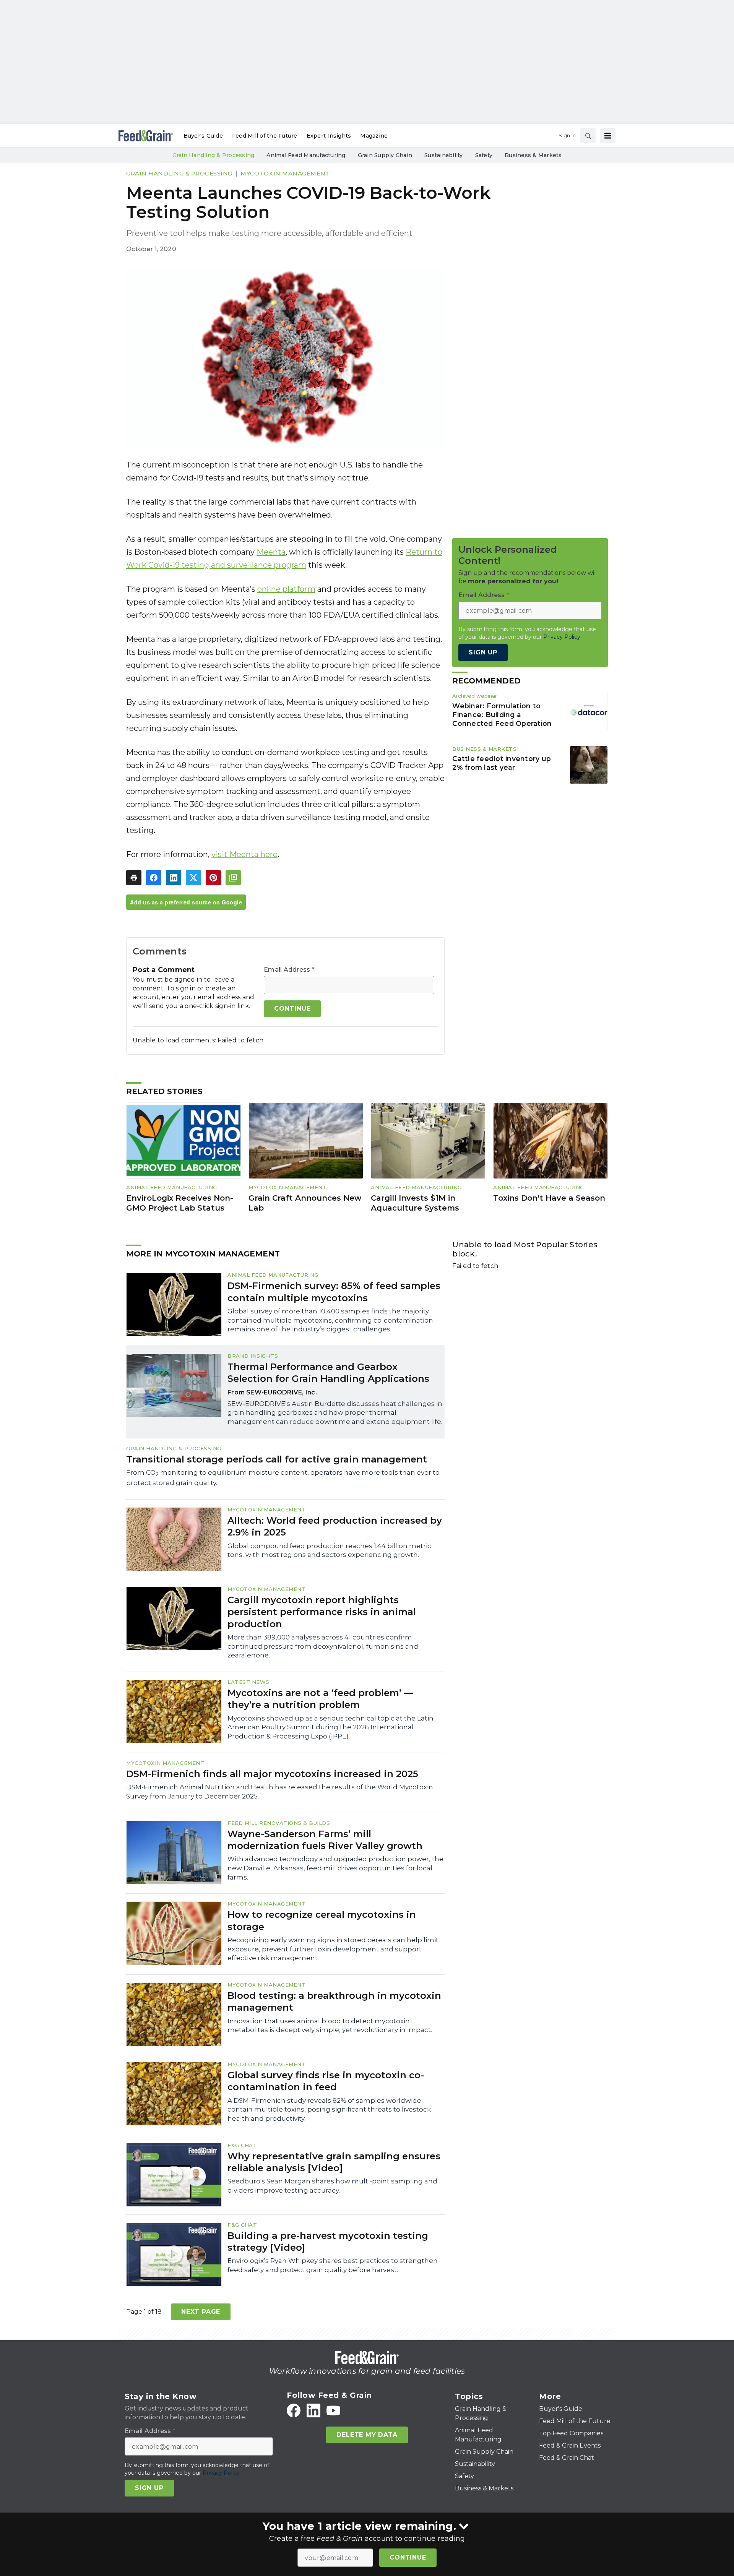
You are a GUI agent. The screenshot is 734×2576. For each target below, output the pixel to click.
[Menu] (608, 136)
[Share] (154, 878)
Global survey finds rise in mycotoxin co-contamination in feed (326, 2081)
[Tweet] (193, 878)
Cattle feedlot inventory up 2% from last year (502, 763)
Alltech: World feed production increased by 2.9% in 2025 (335, 1526)
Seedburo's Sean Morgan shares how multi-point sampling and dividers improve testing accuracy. (332, 2186)
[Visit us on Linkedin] (313, 2410)
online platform (286, 589)
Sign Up (483, 652)
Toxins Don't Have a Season (549, 1198)
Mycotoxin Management (285, 173)
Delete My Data (367, 2435)
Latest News (248, 1682)
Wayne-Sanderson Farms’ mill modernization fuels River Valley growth (325, 1840)
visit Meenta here (244, 854)
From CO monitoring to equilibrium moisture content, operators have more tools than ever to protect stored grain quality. (283, 1478)
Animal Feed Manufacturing (172, 1187)
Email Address (289, 970)
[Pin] (213, 878)
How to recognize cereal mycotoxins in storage (322, 1920)
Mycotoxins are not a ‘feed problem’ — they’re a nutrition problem (320, 1699)
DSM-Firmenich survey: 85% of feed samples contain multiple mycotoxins (334, 1292)
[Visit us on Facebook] (294, 2410)
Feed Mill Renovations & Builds (279, 1823)
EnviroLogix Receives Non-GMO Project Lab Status (180, 1203)
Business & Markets (484, 749)
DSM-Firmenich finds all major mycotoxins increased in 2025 (272, 1774)
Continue (408, 2557)
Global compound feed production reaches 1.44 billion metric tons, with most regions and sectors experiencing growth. (329, 1550)
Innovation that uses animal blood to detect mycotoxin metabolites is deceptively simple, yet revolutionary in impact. (330, 2026)
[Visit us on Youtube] (333, 2410)
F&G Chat (242, 2145)
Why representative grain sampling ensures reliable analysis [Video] (334, 2162)
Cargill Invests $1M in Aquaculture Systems (415, 1203)
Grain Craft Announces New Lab (305, 1203)
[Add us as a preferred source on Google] (233, 878)
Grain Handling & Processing (179, 173)
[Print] (134, 878)
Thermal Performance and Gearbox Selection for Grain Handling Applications (328, 1373)
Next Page (201, 2312)
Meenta (271, 552)
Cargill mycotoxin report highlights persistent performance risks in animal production (322, 1612)
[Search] (588, 136)
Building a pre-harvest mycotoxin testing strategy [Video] (328, 2242)
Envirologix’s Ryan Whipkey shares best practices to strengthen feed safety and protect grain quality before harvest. (333, 2265)
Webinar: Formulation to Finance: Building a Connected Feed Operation (502, 715)
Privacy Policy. (562, 637)
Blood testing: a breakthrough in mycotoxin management (334, 2001)
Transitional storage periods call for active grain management (277, 1459)
